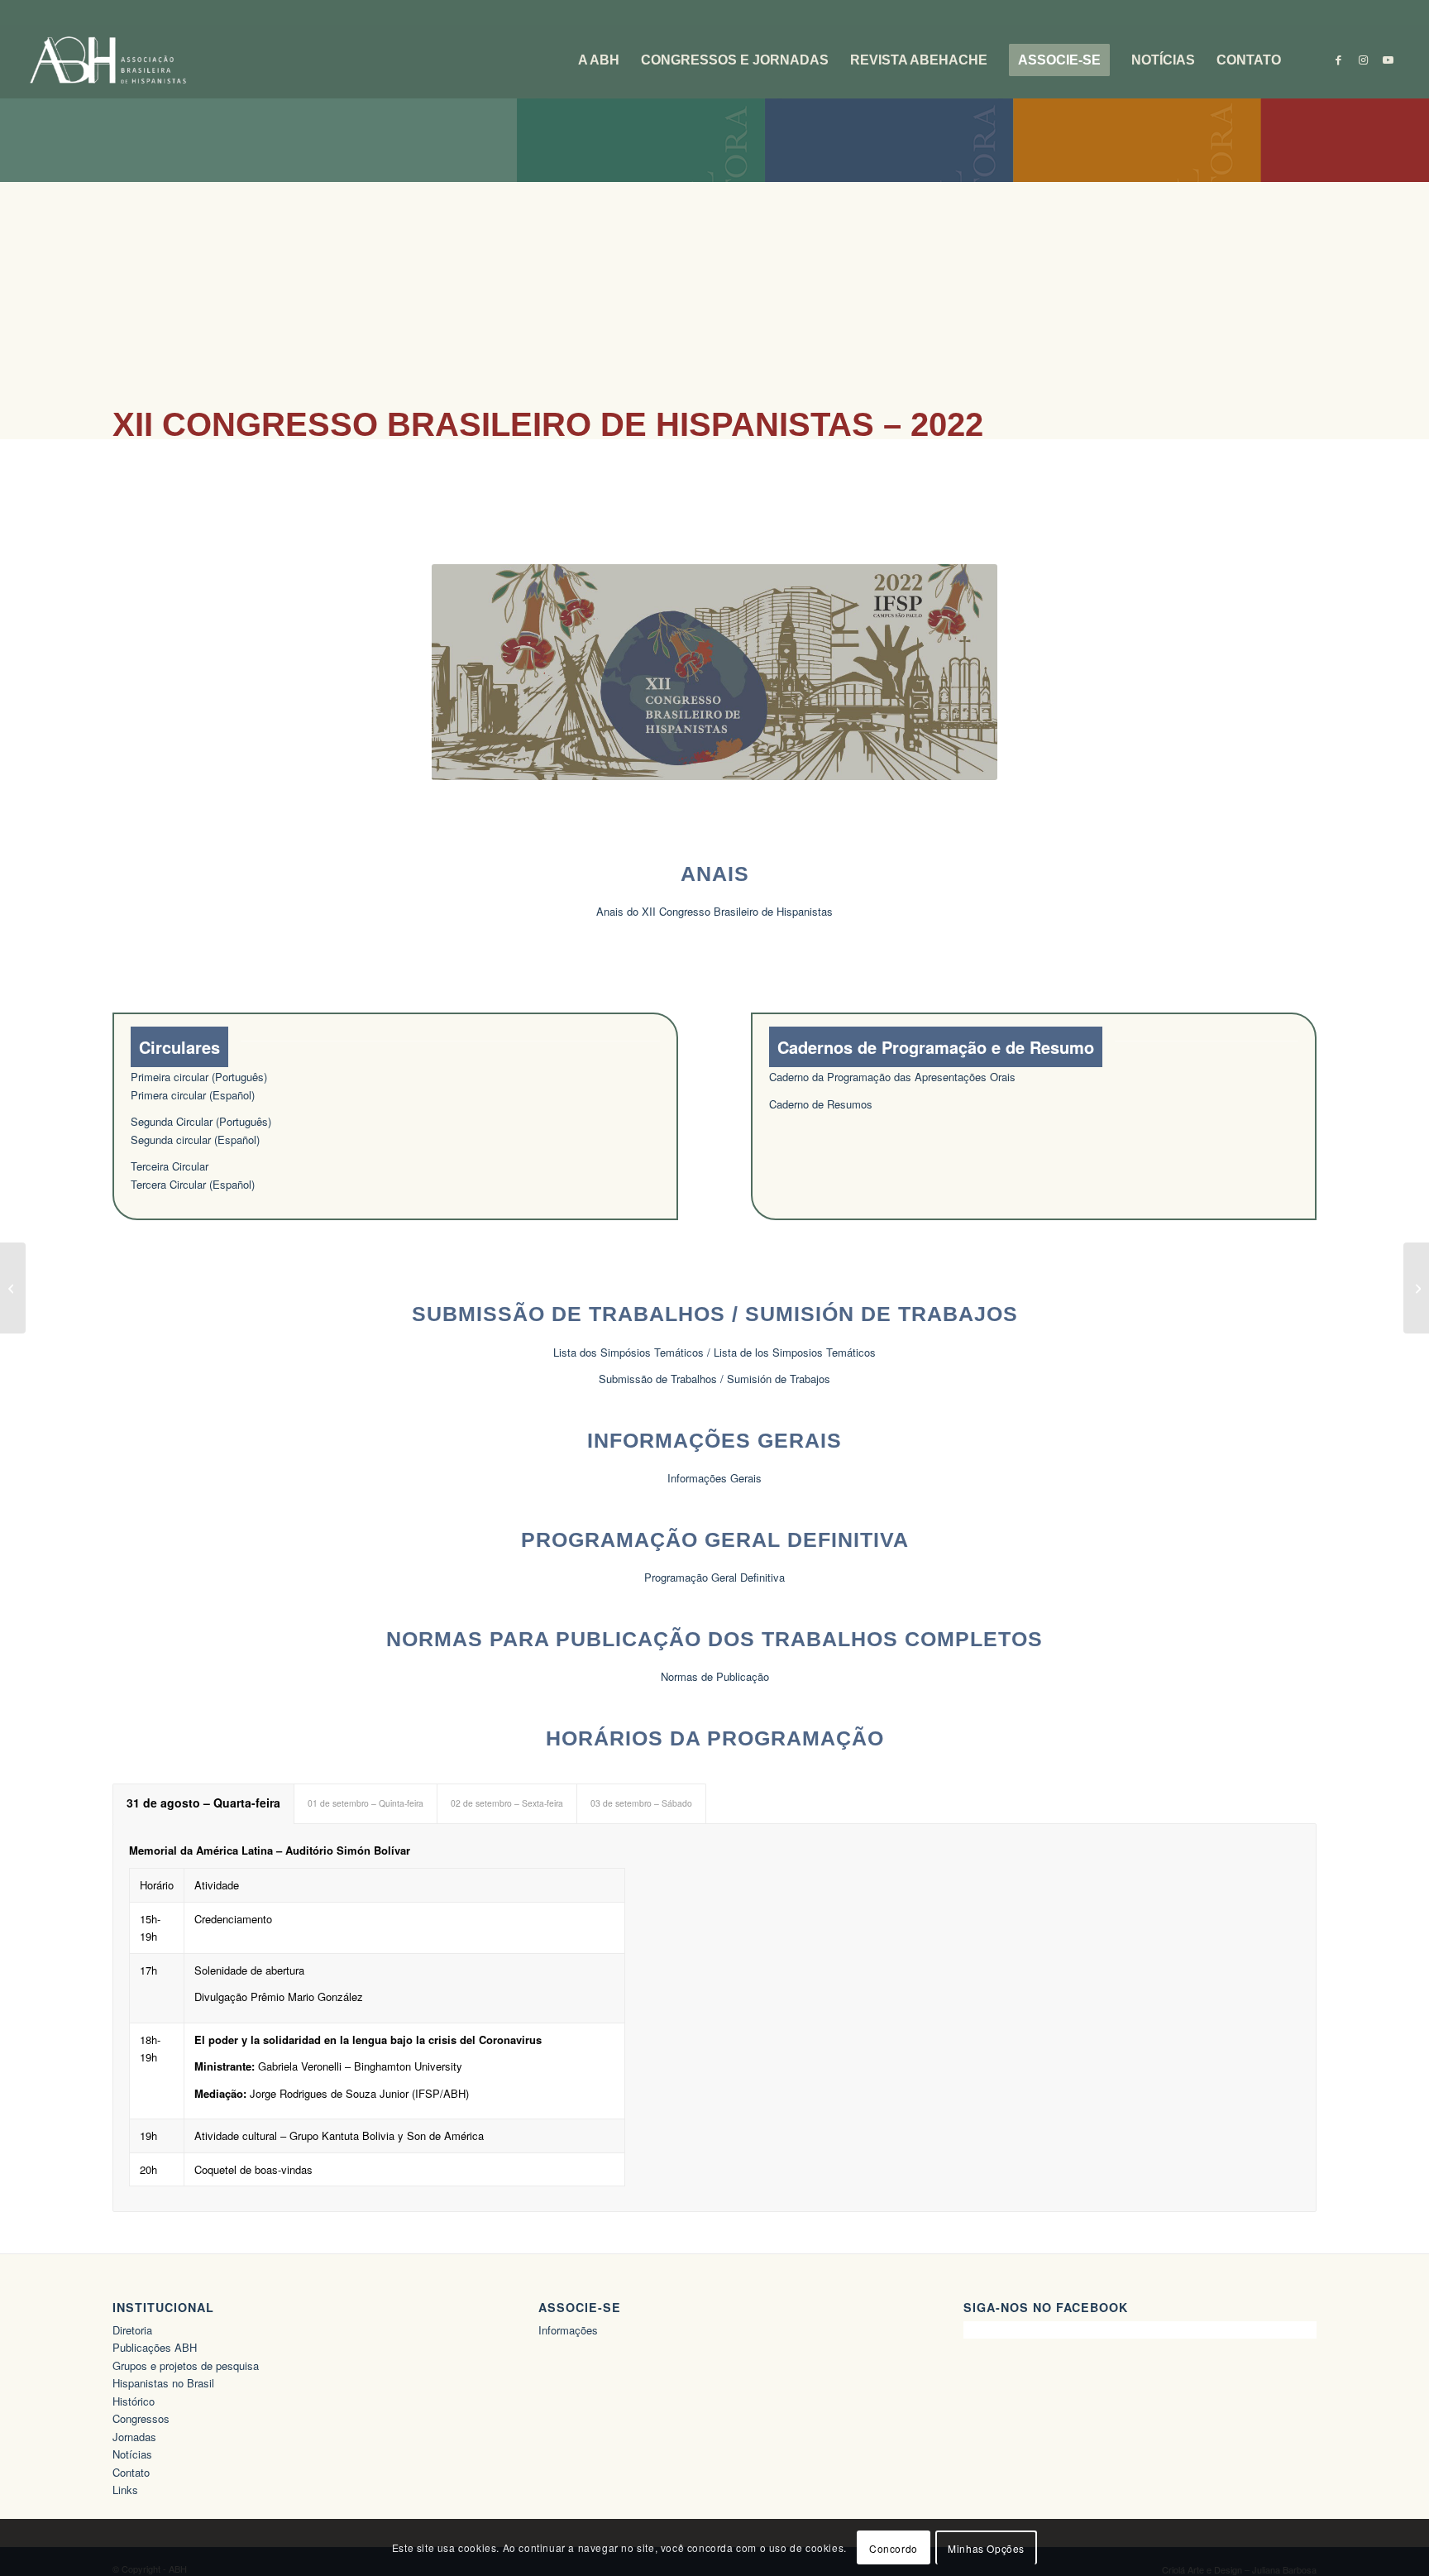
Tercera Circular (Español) (193, 1184)
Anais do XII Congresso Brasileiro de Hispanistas (714, 911)
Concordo (894, 2548)
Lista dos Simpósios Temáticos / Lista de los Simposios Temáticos (714, 1352)
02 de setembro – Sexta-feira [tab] (507, 1803)
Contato (131, 2472)
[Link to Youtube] (1388, 60)
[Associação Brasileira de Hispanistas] (108, 60)
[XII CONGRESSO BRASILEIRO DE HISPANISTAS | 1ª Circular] (13, 1288)
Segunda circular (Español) (195, 1140)
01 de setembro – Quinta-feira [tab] (366, 1803)
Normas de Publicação (715, 1676)
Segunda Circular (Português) (201, 1121)
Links (125, 2490)
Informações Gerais (714, 1478)
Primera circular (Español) (193, 1095)
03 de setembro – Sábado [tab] (641, 1803)
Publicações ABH (155, 2347)
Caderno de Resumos (821, 1104)
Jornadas (134, 2437)
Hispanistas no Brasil (163, 2383)
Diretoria (132, 2330)
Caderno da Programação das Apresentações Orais (892, 1077)
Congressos (141, 2418)
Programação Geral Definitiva (714, 1577)
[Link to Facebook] (1338, 60)
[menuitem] (599, 60)
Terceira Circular (170, 1166)
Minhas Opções (986, 2548)
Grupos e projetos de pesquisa (186, 2365)
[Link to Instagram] (1363, 60)
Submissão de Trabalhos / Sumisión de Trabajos (714, 1379)
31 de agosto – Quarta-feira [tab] (203, 1803)
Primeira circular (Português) (199, 1077)
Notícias (132, 2454)
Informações (568, 2330)
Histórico (134, 2401)
